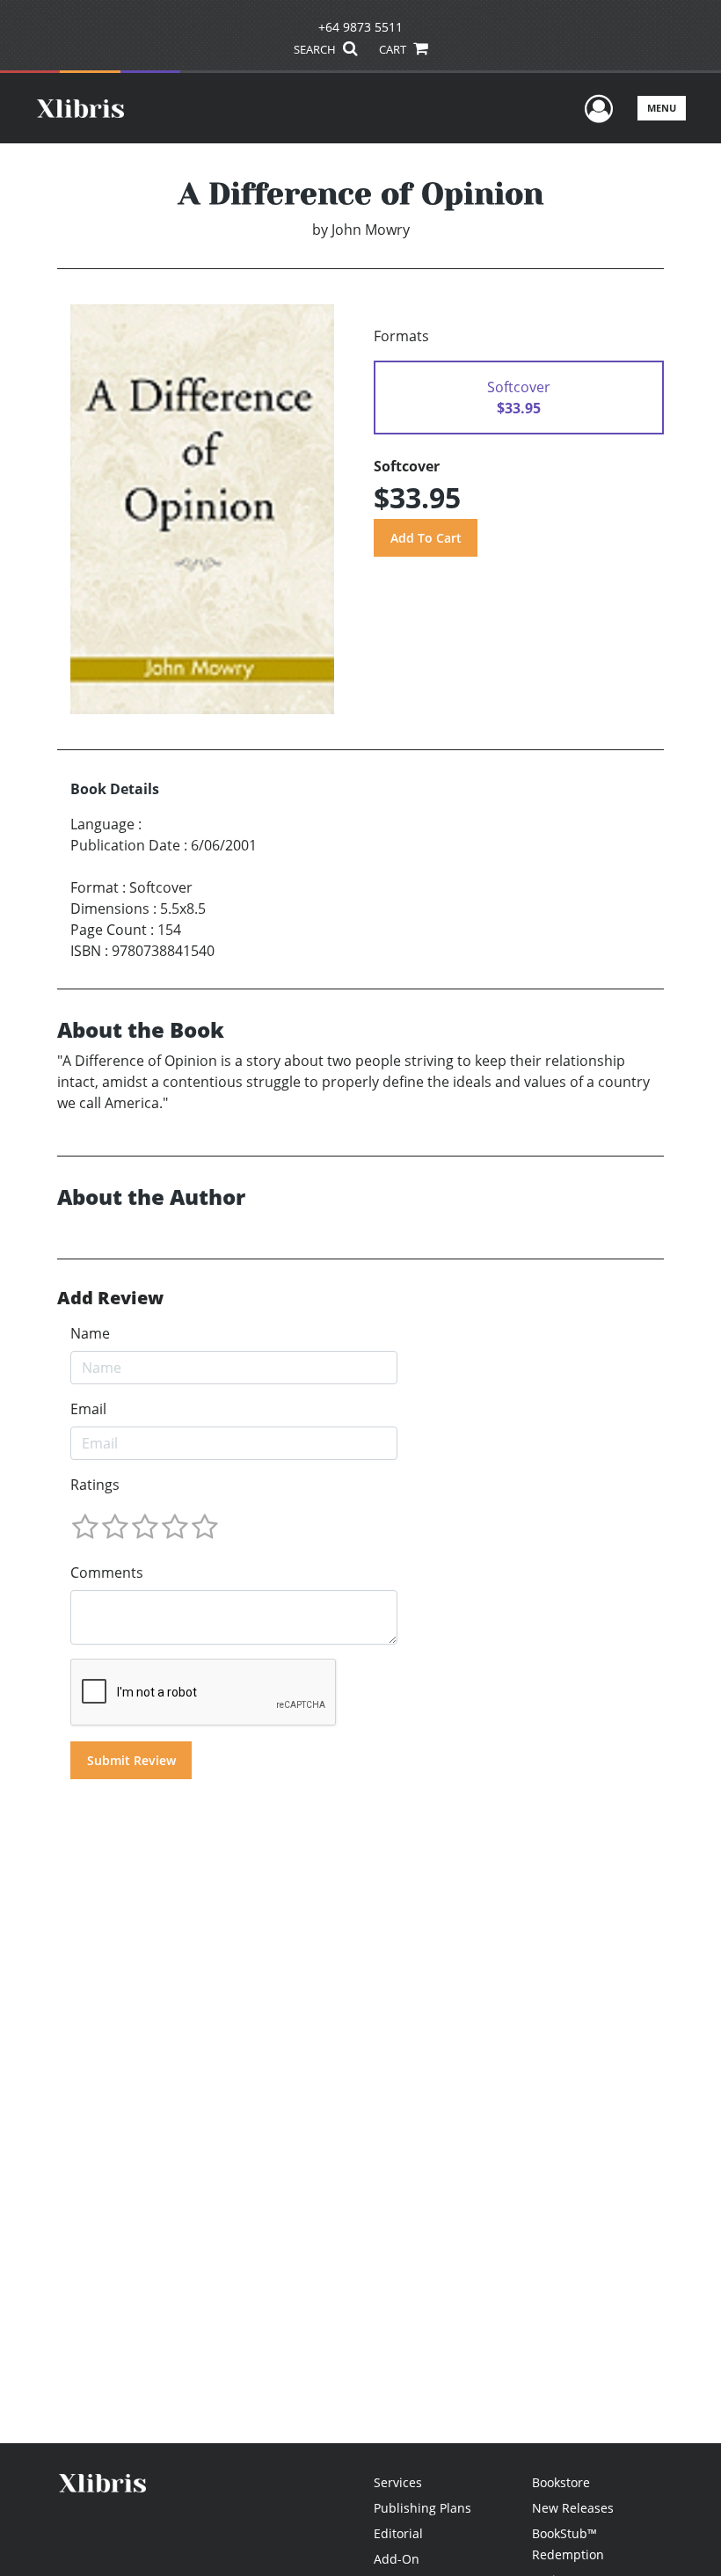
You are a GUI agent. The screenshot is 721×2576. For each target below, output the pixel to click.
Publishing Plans (422, 2508)
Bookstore (561, 2482)
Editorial (398, 2533)
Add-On (397, 2559)
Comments (107, 1573)
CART (394, 49)
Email (88, 1409)
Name (90, 1333)
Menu (662, 108)
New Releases (573, 2508)
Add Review (110, 1298)
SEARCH (316, 49)
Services (398, 2482)
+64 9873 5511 (360, 27)
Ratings (95, 1485)
